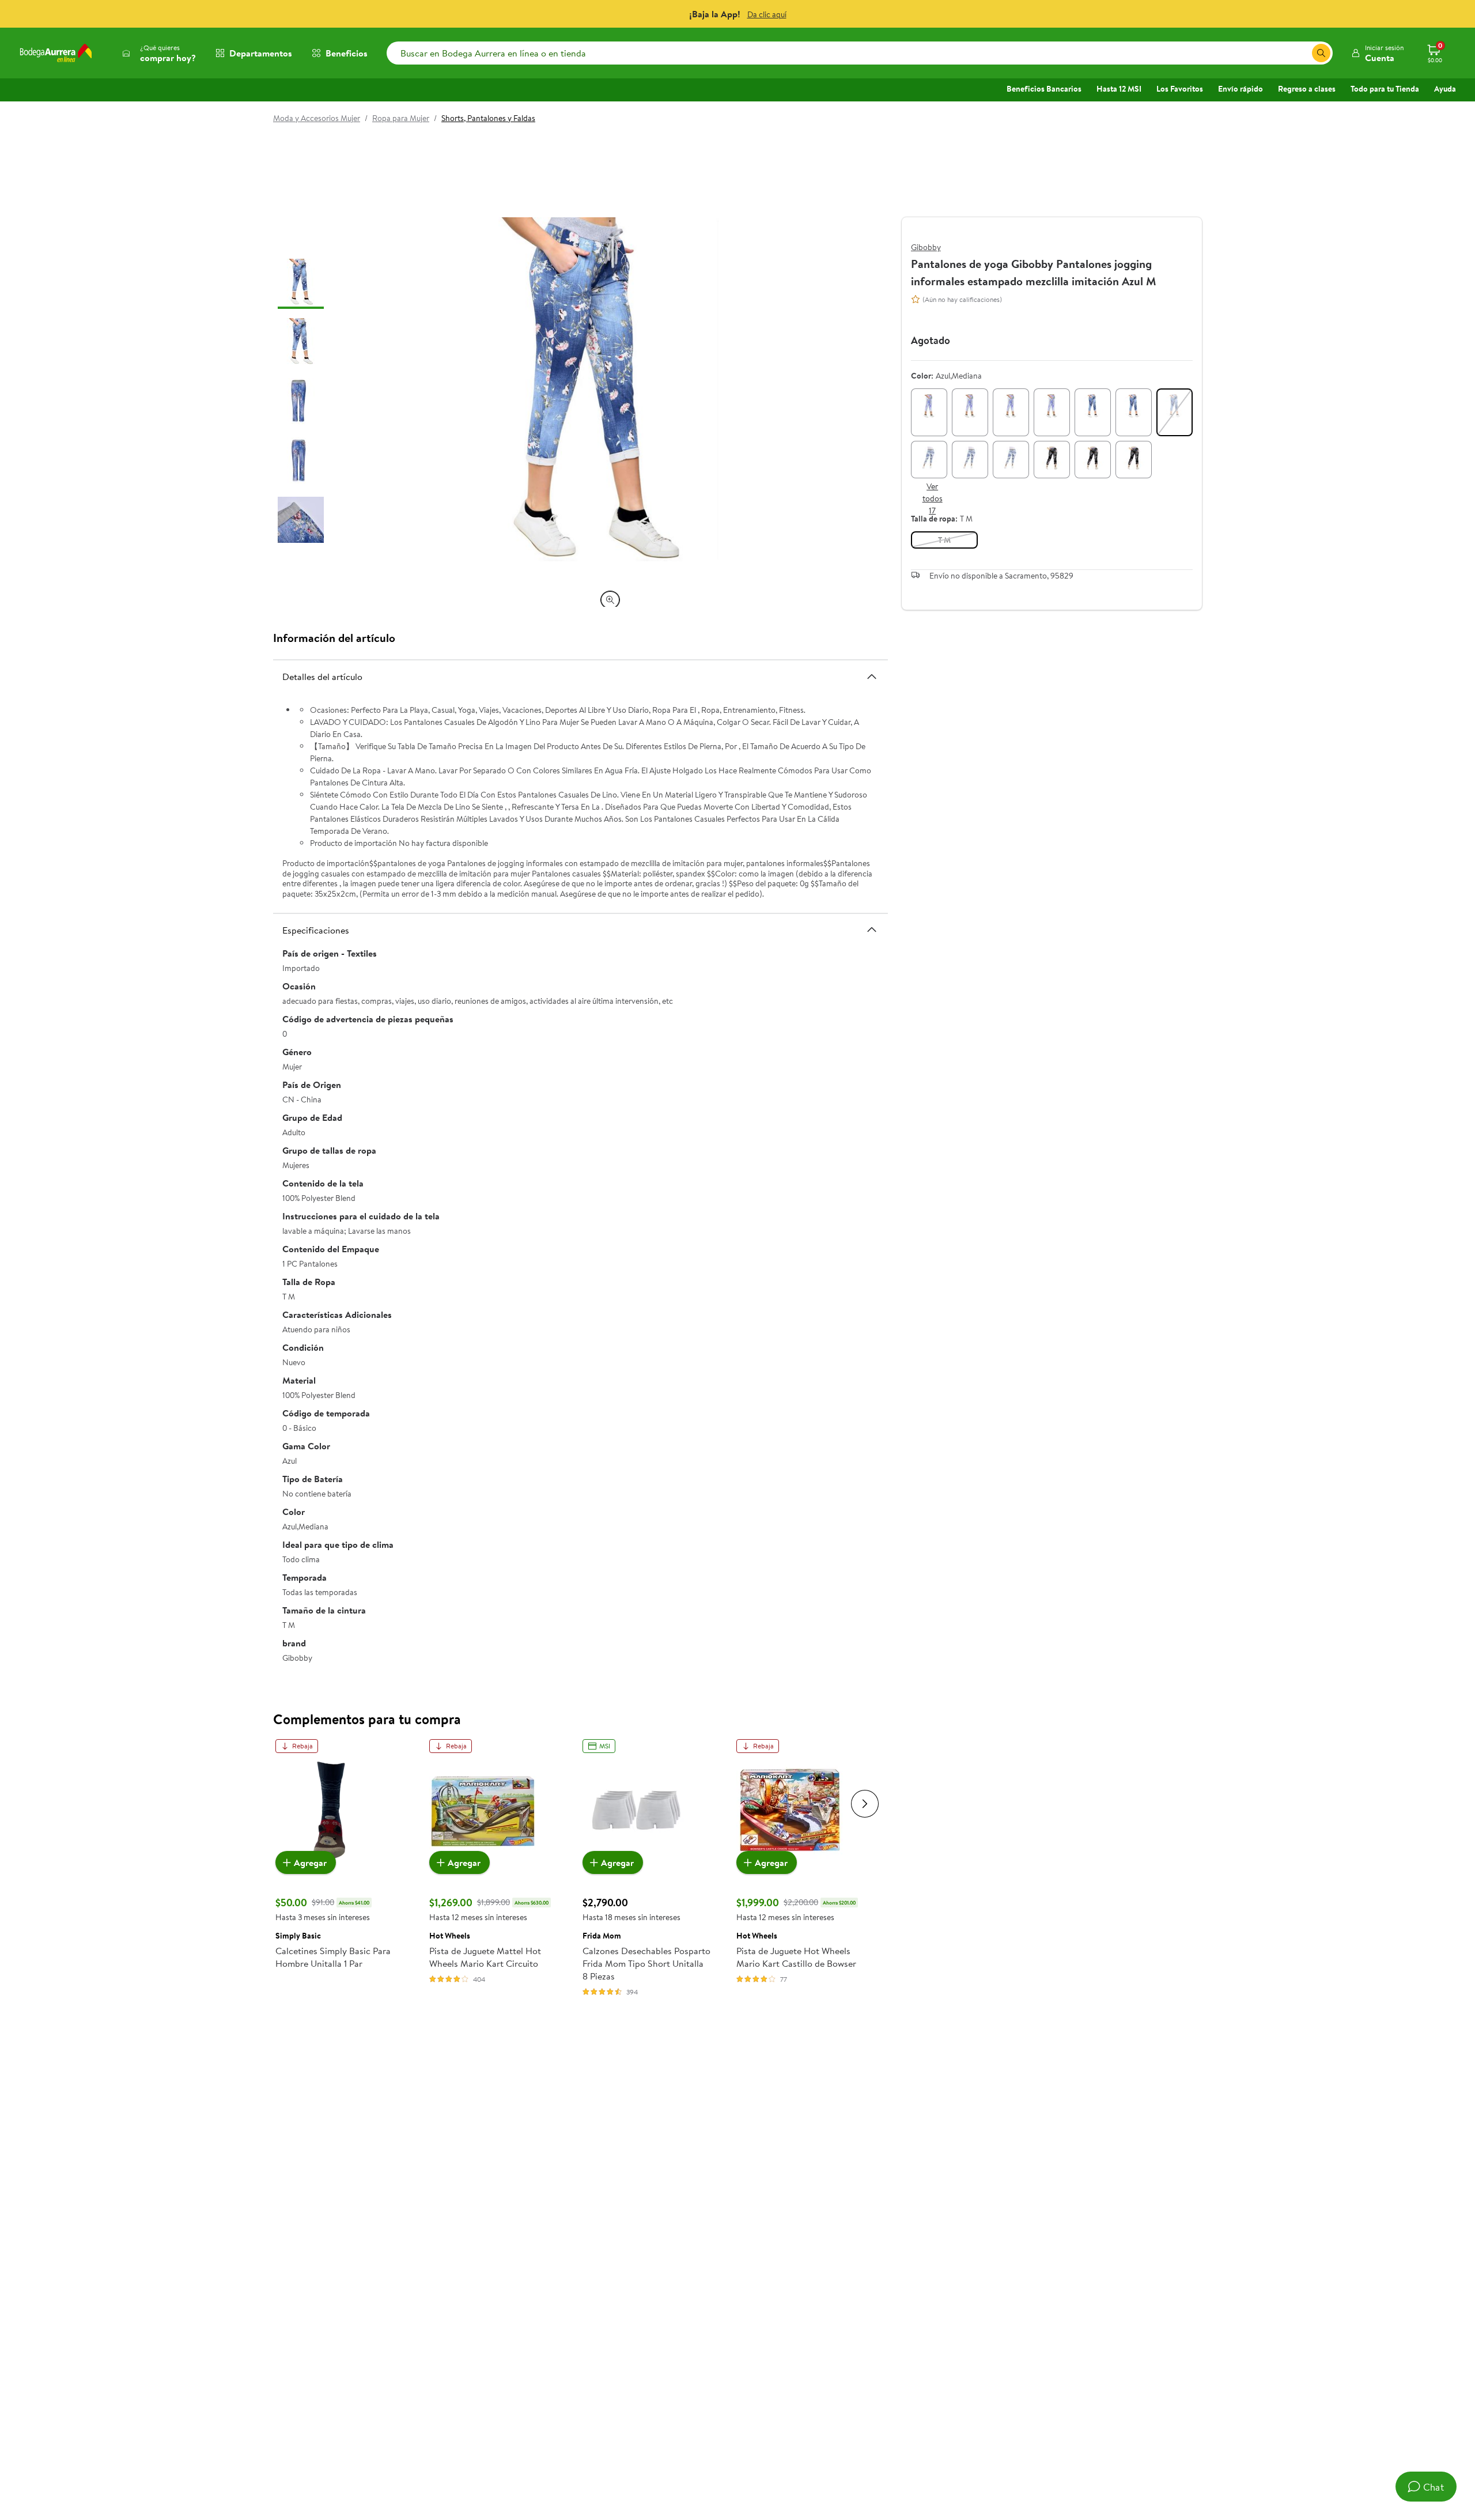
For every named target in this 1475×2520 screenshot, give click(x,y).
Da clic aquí (767, 14)
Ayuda (1445, 89)
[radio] (929, 412)
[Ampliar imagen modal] (610, 600)
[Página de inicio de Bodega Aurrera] (56, 53)
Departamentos (261, 53)
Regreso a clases (1307, 89)
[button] (1377, 53)
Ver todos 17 (933, 499)
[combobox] (860, 53)
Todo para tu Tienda (1385, 89)
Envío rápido (1240, 89)
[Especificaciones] (872, 930)
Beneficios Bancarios (1044, 89)
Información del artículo (334, 638)
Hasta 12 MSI (1119, 89)
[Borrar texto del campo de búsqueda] (1303, 53)
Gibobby (926, 247)
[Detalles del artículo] (872, 676)
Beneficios (347, 53)
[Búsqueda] (1321, 53)
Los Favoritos (1180, 89)
